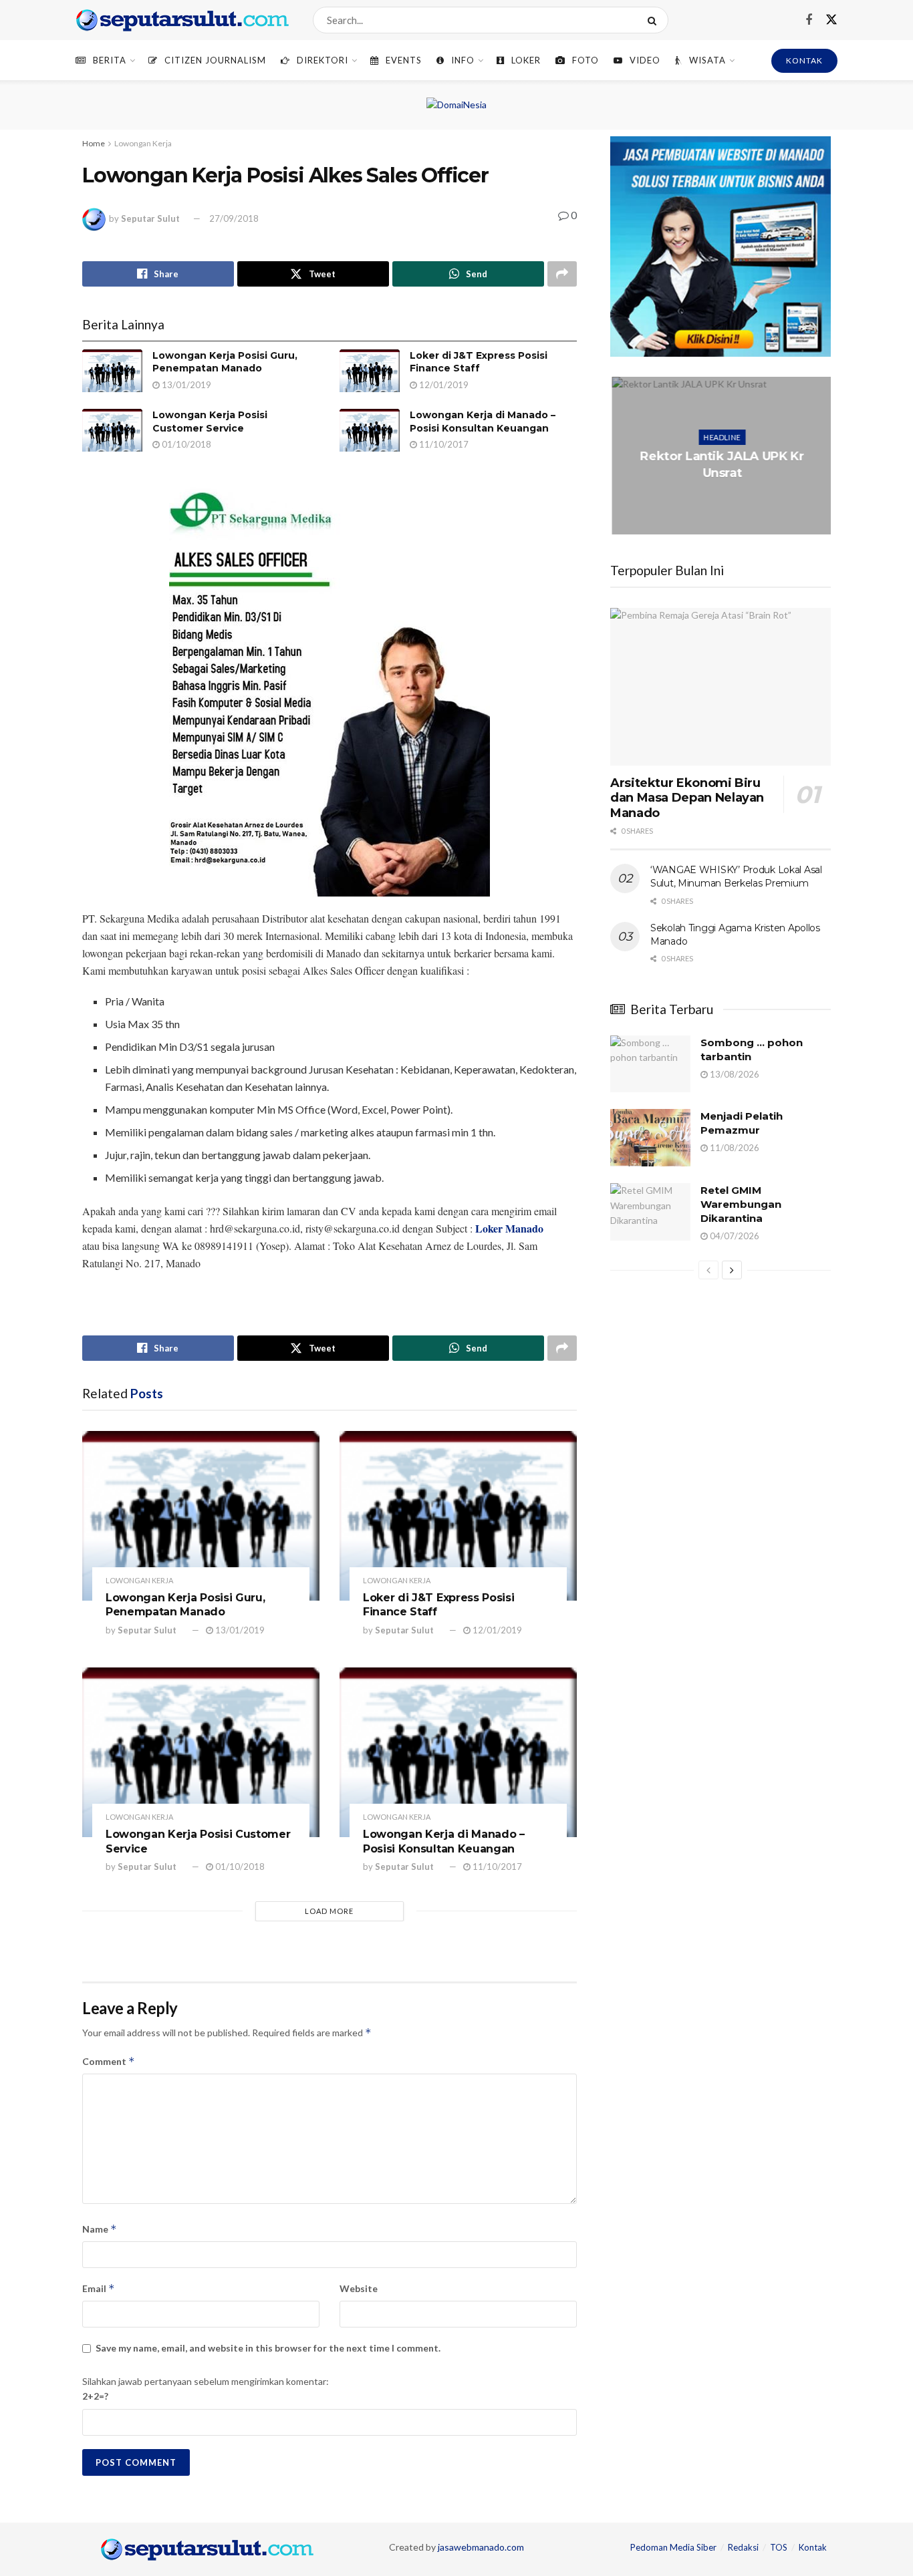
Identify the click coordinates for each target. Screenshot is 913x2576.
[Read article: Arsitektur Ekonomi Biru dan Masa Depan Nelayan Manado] (721, 687)
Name (100, 2229)
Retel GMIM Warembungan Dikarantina (741, 1204)
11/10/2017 (443, 444)
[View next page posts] (732, 1270)
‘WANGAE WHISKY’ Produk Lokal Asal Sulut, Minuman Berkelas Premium (736, 876)
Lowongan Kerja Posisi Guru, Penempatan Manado (225, 362)
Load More (329, 1911)
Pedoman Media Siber (673, 2547)
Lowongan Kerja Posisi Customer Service (210, 422)
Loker (526, 60)
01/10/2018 (185, 444)
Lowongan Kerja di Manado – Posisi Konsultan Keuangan (483, 422)
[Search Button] (655, 20)
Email (99, 2288)
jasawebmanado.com (481, 2547)
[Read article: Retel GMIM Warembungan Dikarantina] (650, 1212)
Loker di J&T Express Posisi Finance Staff (479, 362)
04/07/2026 (734, 1236)
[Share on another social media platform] (562, 274)
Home (94, 143)
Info (463, 60)
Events (404, 60)
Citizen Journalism (215, 60)
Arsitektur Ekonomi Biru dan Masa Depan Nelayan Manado (687, 798)
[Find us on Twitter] (831, 20)
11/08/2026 (734, 1148)
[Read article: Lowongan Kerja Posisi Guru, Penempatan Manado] (112, 371)
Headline (721, 437)
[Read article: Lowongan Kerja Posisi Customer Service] (112, 430)
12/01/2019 (443, 385)
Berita (110, 60)
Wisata (707, 60)
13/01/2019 (185, 385)
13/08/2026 (734, 1074)
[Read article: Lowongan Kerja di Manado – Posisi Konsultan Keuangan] (370, 430)
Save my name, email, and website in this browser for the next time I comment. (268, 2348)
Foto (585, 60)
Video (645, 60)
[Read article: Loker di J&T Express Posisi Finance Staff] (370, 371)
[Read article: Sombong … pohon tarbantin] (650, 1064)
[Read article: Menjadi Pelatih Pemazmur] (650, 1138)
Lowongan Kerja (143, 143)
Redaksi (743, 2547)
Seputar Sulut (150, 218)
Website (359, 2288)
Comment (109, 2061)
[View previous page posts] (708, 1270)
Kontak (813, 2547)
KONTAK (804, 60)
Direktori (322, 60)
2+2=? (95, 2396)
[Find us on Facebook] (809, 20)
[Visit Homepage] (182, 20)
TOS (779, 2547)
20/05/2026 (723, 499)
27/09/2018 (234, 218)
